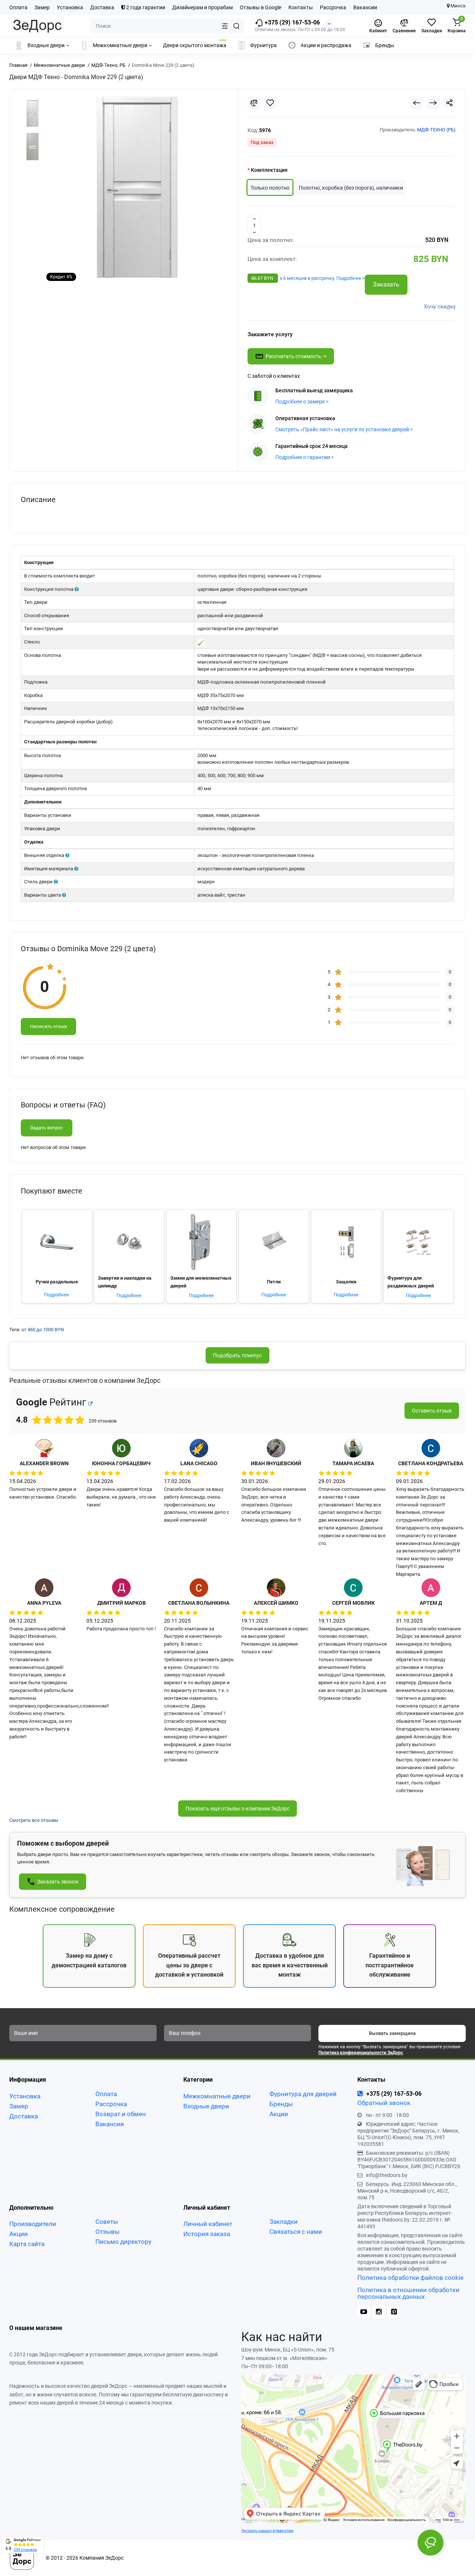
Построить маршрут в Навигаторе (267, 2531)
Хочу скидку (440, 307)
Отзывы (107, 2232)
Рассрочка (333, 7)
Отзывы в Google (261, 7)
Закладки (284, 2222)
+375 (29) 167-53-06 (291, 22)
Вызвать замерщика (392, 2033)
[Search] (236, 26)
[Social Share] (449, 103)
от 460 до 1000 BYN (43, 1330)
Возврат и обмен (121, 2114)
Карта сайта (27, 2244)
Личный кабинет (208, 2224)
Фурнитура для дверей (303, 2094)
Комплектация (269, 170)
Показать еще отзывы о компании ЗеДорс (237, 1809)
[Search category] (225, 26)
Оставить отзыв (432, 1411)
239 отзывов (25, 2549)
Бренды (281, 2104)
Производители (33, 2224)
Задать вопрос (47, 1128)
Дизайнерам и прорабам (202, 7)
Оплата (18, 7)
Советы (107, 2222)
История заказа (207, 2234)
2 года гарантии (145, 7)
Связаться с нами (296, 2232)
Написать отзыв (48, 1026)
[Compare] (254, 103)
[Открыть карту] (91, 1404)
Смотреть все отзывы (34, 1820)
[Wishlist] (270, 103)
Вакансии (365, 7)
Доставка (102, 7)
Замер (42, 7)
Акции (279, 2114)
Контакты (301, 7)
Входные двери (206, 2106)
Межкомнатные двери (217, 2096)
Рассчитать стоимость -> (296, 356)
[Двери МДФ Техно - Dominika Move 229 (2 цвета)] (137, 187)
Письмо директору (123, 2242)
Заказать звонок (58, 1882)
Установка (70, 7)
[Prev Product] (417, 103)
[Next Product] (433, 103)
